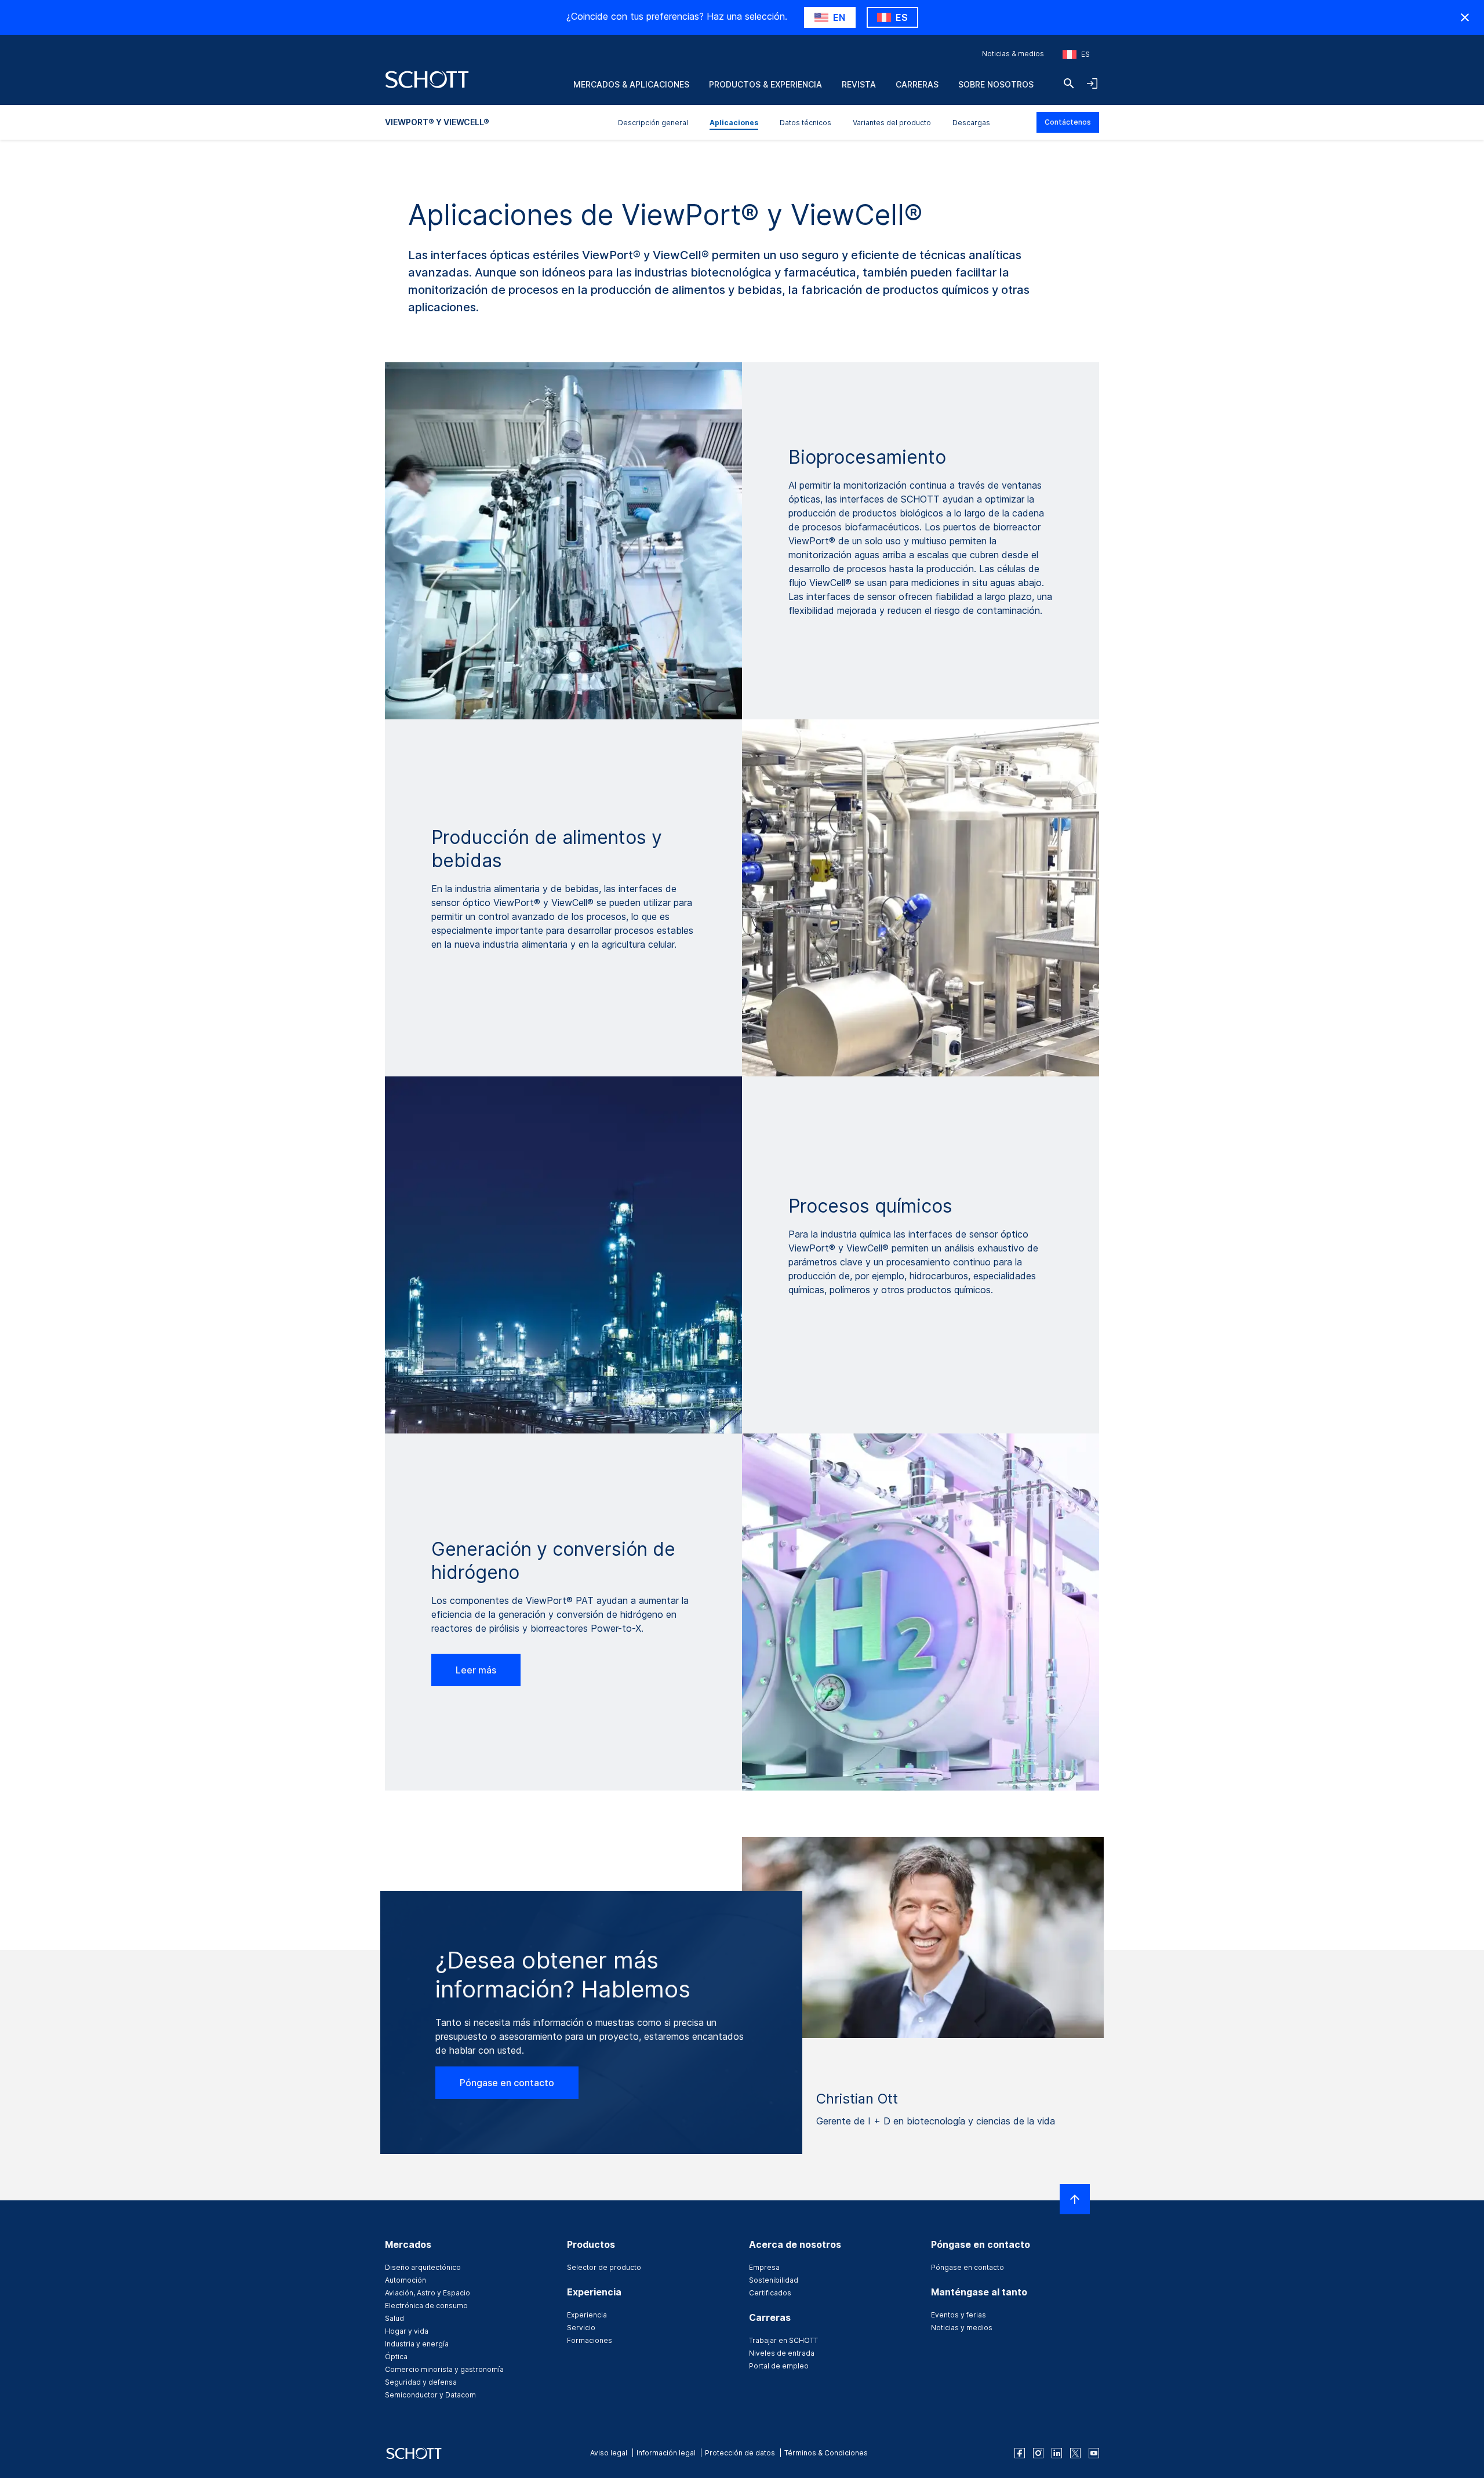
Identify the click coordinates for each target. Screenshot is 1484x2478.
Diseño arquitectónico (423, 2267)
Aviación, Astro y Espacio (428, 2293)
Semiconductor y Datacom (430, 2395)
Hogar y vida (407, 2331)
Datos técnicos (805, 123)
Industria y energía (417, 2344)
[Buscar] (1069, 83)
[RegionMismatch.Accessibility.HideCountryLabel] (1465, 17)
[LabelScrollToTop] (1075, 2199)
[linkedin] (1057, 2453)
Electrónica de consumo (426, 2306)
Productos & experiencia (765, 84)
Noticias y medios (962, 2328)
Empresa (764, 2267)
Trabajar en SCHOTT (783, 2340)
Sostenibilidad (774, 2280)
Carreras (917, 84)
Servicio (581, 2328)
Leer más (476, 1670)
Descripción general (653, 123)
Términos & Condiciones (826, 2453)
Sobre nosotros (996, 84)
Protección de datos (740, 2453)
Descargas (971, 123)
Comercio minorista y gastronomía (444, 2369)
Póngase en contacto (507, 2083)
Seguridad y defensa (421, 2382)
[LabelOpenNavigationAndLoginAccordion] (1092, 83)
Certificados (770, 2293)
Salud (394, 2318)
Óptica (396, 2357)
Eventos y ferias (959, 2315)
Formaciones (590, 2340)
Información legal (666, 2453)
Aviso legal (609, 2453)
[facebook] (1020, 2453)
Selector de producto (604, 2267)
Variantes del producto (892, 123)
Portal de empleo (779, 2366)
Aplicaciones (734, 123)
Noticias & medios (1013, 54)
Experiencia (587, 2315)
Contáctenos (1068, 122)
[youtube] (1094, 2453)
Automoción (405, 2280)
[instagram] (1038, 2453)
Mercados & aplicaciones (631, 84)
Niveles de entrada (782, 2353)
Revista (859, 84)
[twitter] (1075, 2453)
